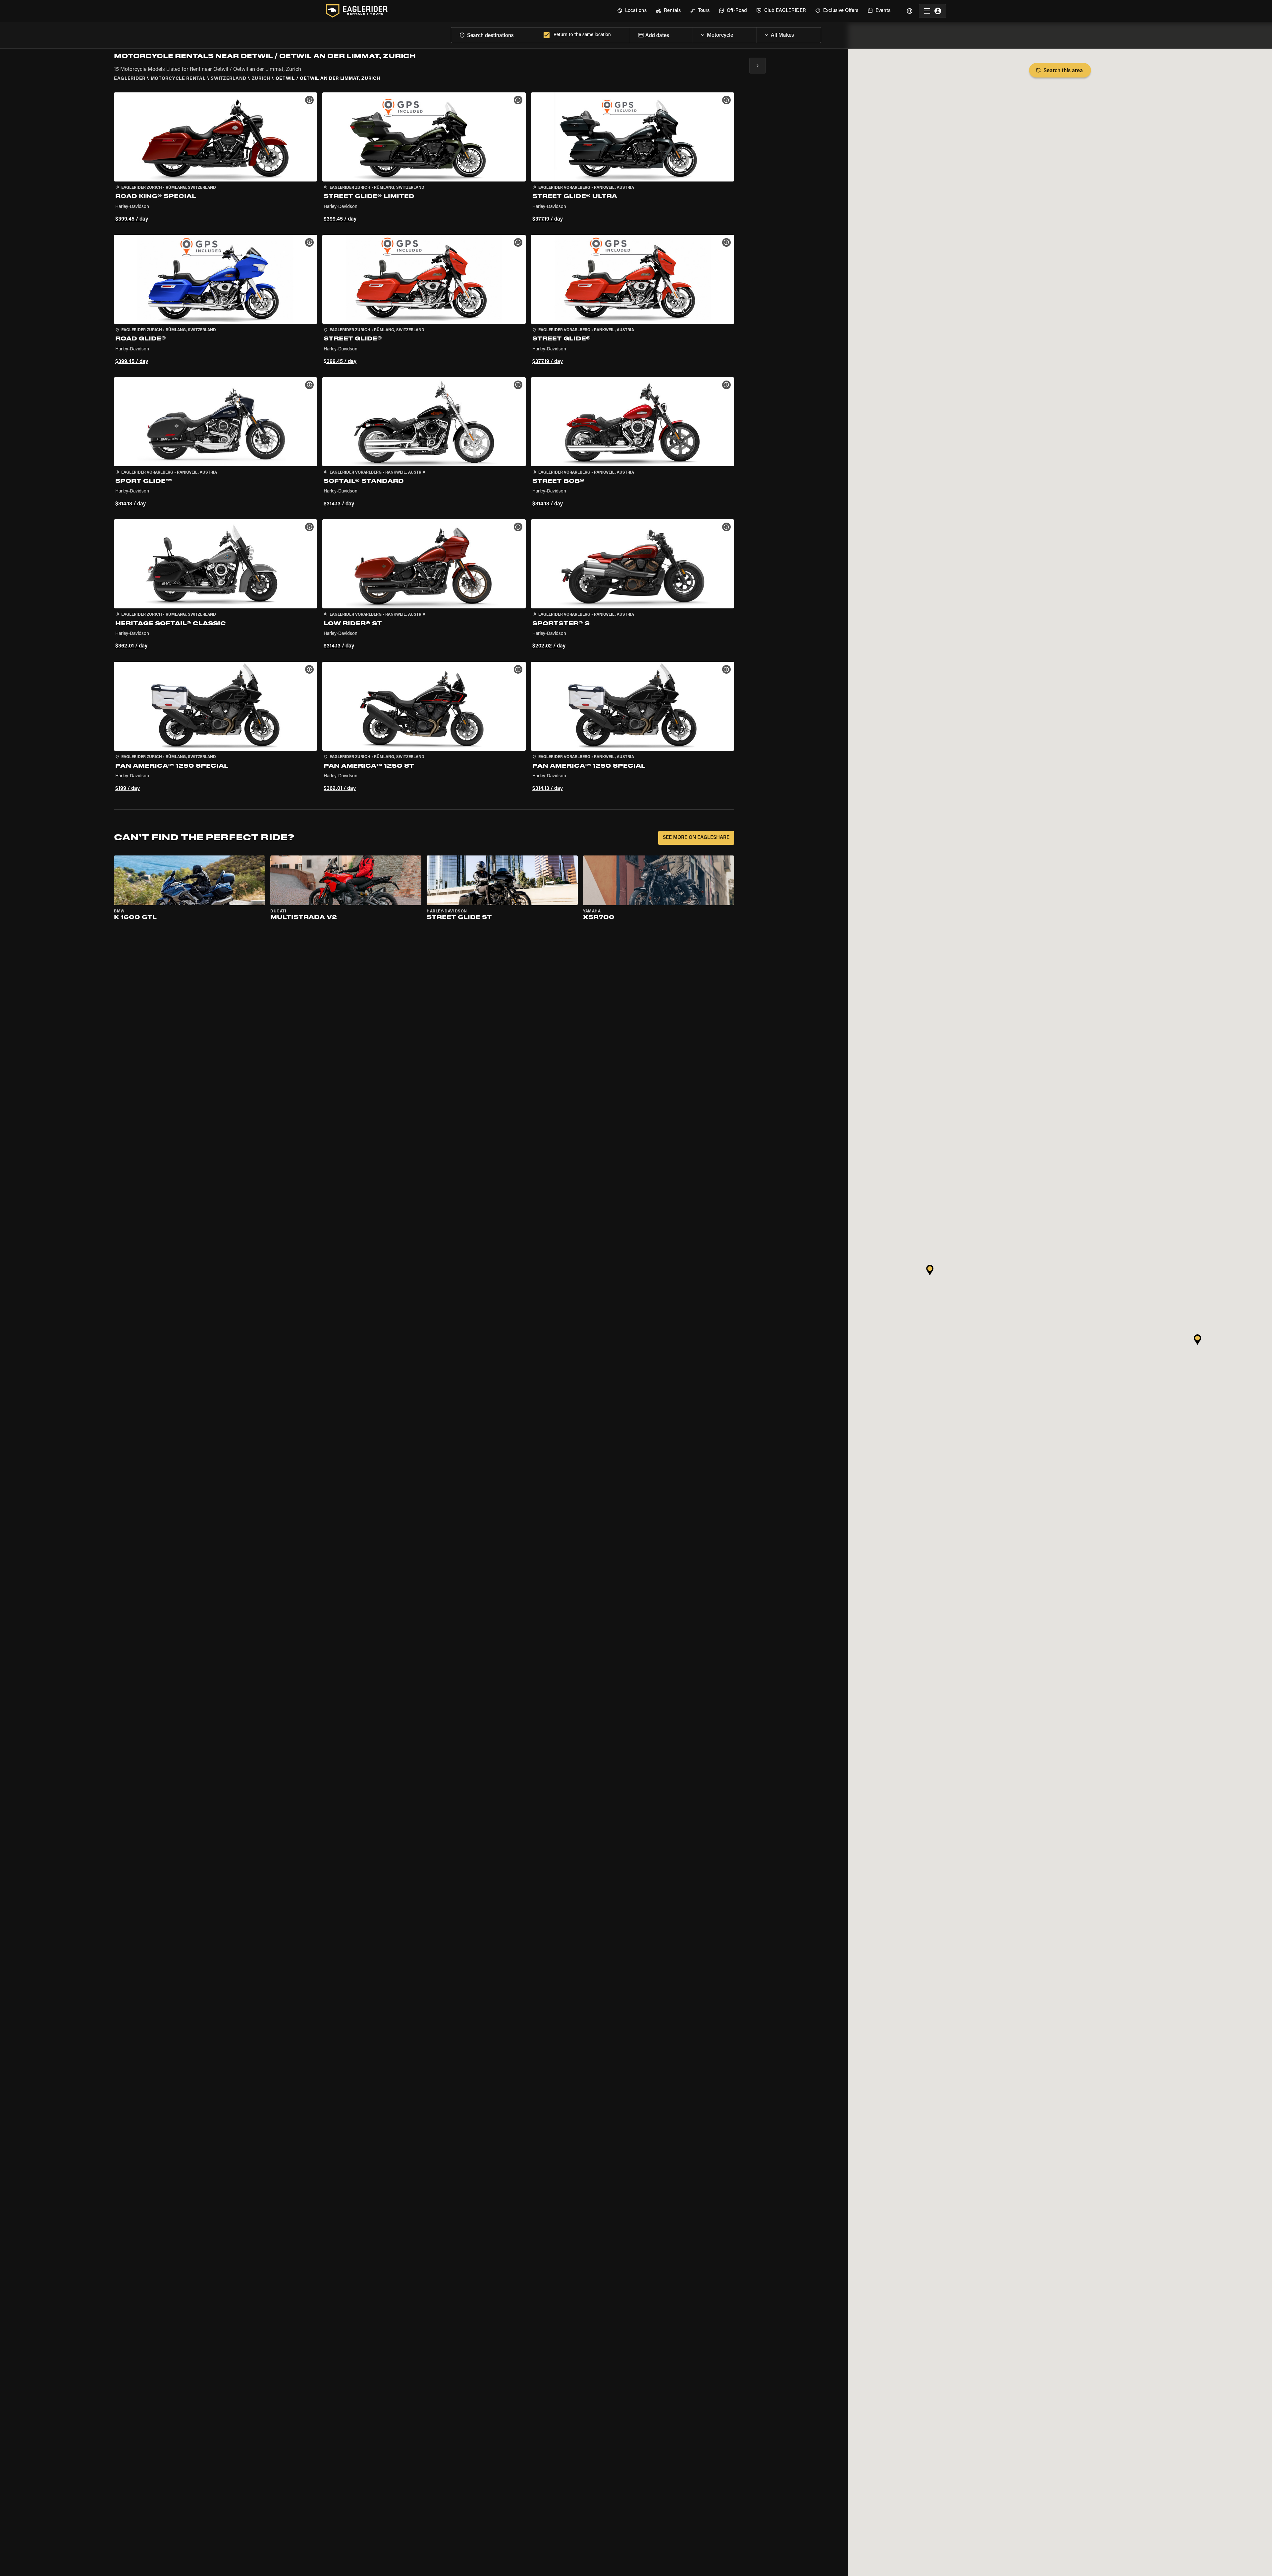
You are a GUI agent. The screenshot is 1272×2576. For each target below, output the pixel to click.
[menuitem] (632, 11)
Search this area (1063, 71)
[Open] (757, 33)
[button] (215, 158)
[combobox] (496, 35)
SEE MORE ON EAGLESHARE (696, 838)
